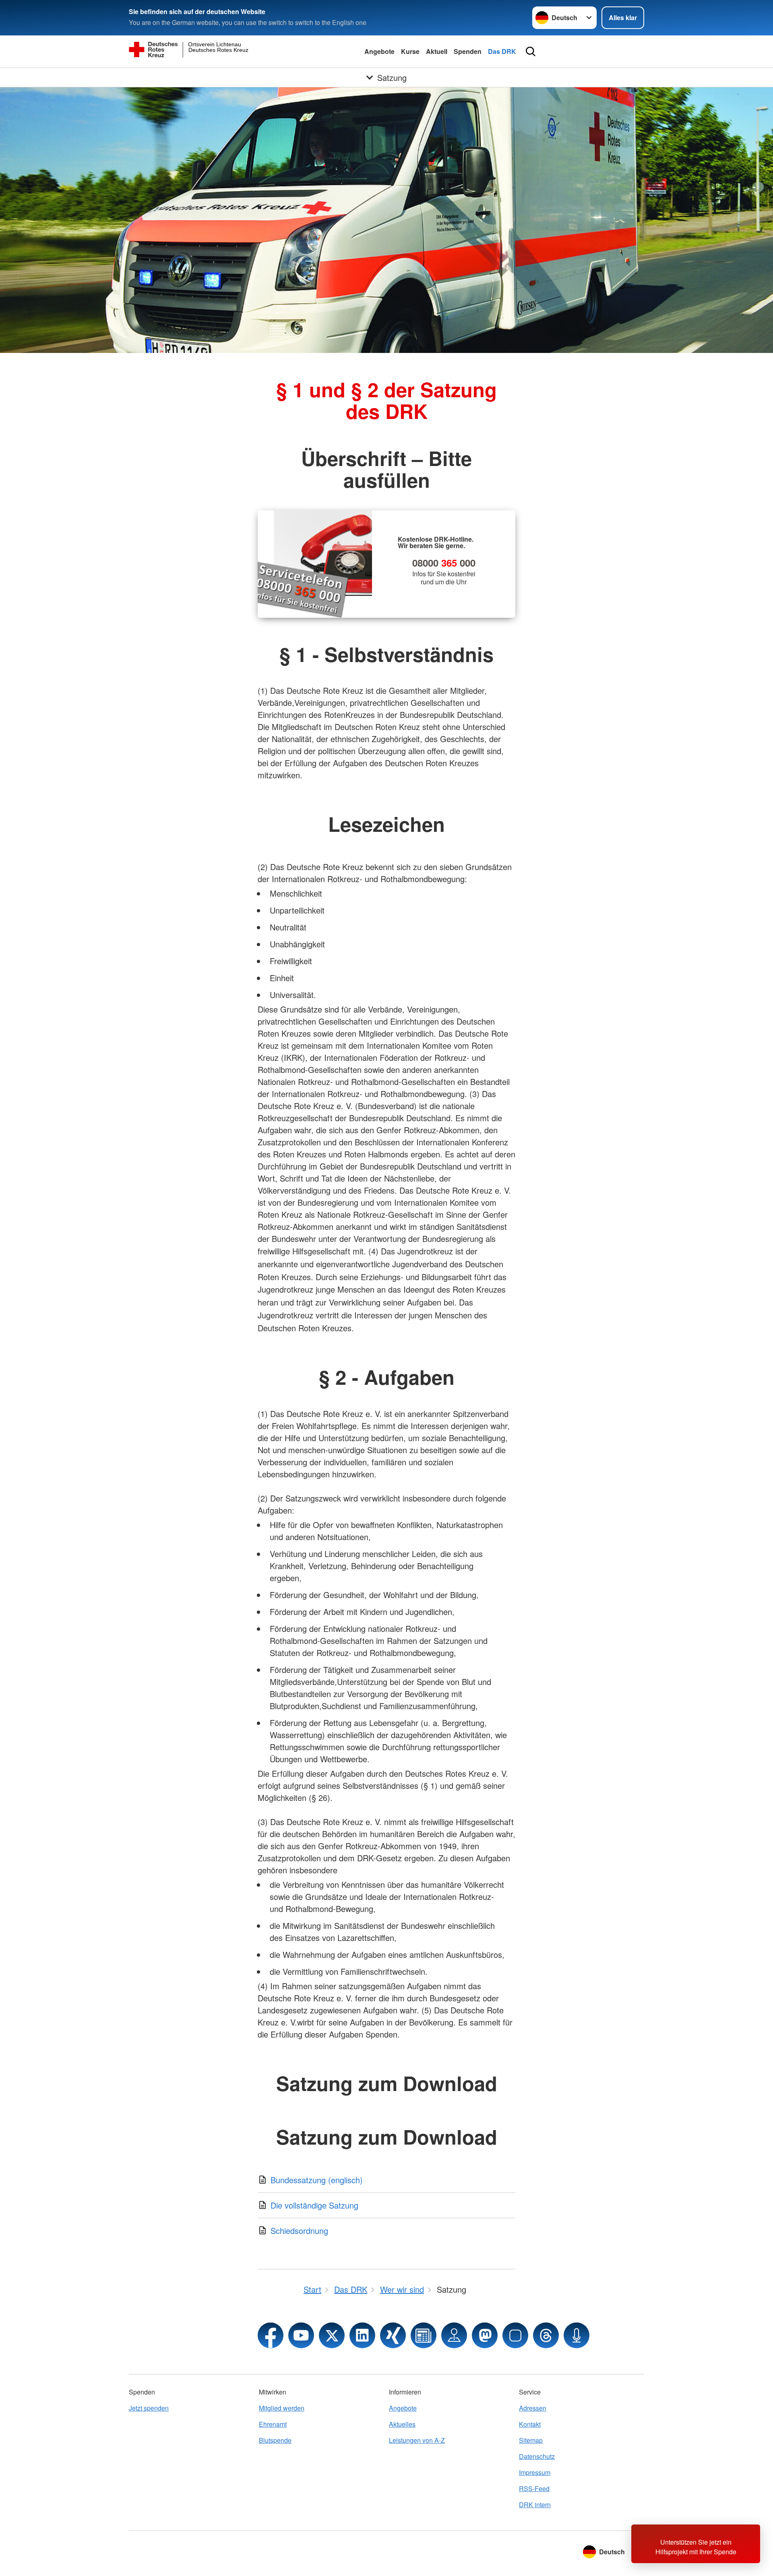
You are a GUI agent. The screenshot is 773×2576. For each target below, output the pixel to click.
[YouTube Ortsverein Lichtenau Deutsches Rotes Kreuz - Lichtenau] (301, 2335)
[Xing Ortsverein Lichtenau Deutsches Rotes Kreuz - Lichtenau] (393, 2335)
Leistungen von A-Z (417, 2440)
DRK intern (535, 2505)
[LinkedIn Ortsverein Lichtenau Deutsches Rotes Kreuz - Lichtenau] (362, 2335)
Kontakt (530, 2424)
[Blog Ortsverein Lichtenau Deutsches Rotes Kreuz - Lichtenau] (424, 2335)
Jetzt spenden (149, 2408)
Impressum (535, 2472)
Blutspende (275, 2440)
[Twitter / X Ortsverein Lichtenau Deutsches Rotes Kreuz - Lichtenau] (332, 2335)
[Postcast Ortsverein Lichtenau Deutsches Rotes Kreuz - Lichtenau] (577, 2335)
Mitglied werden (282, 2408)
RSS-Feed (534, 2488)
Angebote (379, 51)
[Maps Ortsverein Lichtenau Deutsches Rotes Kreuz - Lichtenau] (454, 2335)
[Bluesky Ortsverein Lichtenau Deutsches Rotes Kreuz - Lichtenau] (515, 2335)
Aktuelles (402, 2424)
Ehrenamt (273, 2424)
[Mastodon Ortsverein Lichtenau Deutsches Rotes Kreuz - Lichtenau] (485, 2335)
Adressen (533, 2408)
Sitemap (531, 2440)
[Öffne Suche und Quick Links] (531, 52)
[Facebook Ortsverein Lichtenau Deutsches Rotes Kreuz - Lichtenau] (271, 2335)
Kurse (410, 51)
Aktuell (437, 51)
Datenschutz (537, 2456)
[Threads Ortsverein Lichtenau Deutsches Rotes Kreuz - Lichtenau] (546, 2335)
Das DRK (502, 51)
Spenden (468, 51)
